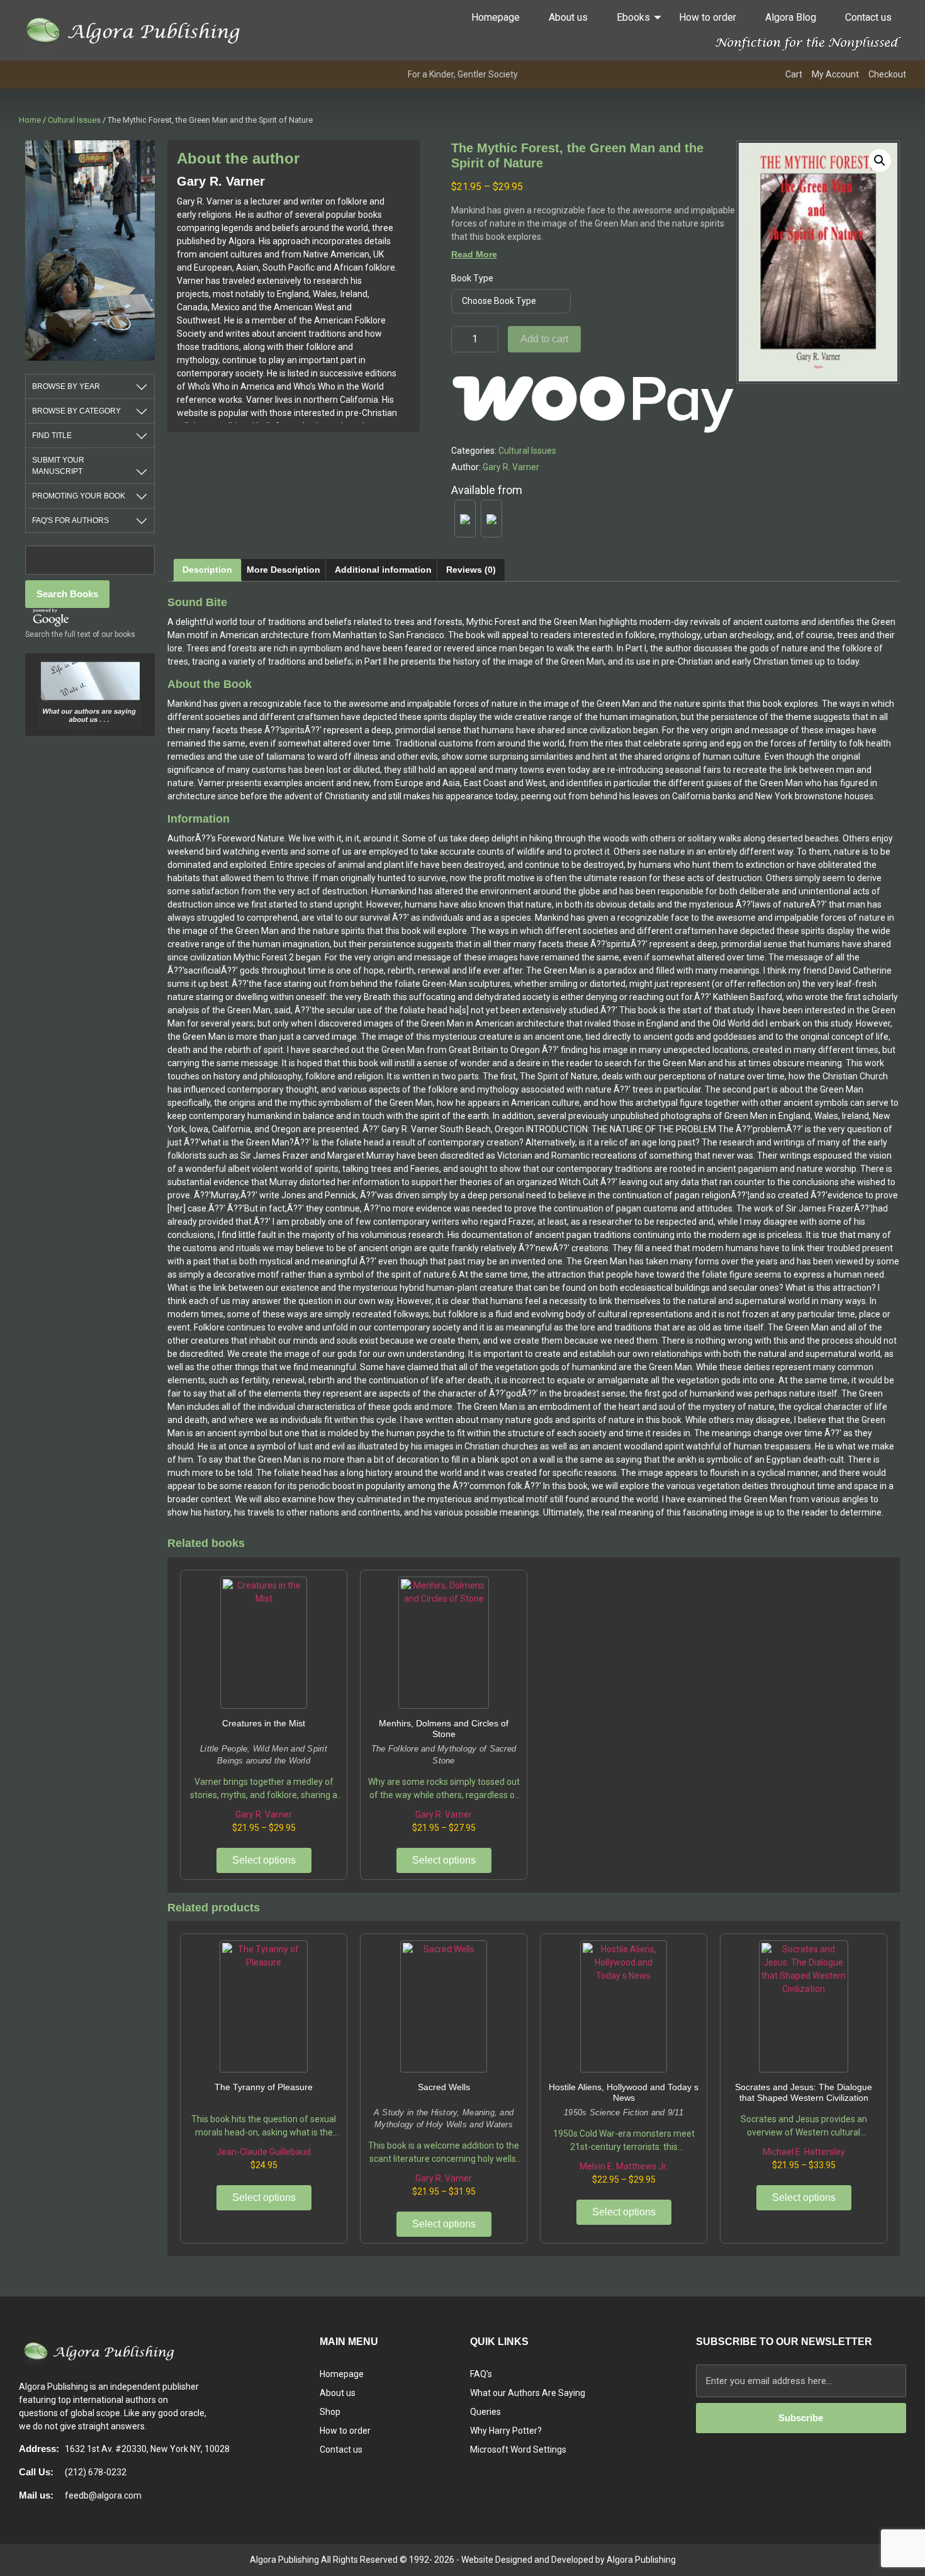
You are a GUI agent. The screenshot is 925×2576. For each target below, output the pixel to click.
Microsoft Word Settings (518, 2449)
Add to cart (544, 339)
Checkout (887, 74)
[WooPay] (594, 398)
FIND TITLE (52, 436)
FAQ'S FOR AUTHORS (70, 520)
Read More (474, 254)
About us (568, 17)
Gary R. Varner (511, 467)
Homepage (496, 17)
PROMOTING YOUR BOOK (79, 496)
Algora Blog (791, 17)
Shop (330, 2412)
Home (30, 120)
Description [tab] (207, 570)
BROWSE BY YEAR (66, 386)
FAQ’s (481, 2374)
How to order (708, 17)
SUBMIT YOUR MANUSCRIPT (58, 466)
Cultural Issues (74, 120)
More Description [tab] (283, 570)
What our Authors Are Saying (528, 2393)
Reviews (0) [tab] (471, 570)
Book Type (472, 278)
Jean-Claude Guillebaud (264, 2152)
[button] (880, 160)
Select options (264, 1860)
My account (835, 74)
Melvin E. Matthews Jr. (624, 2166)
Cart (794, 74)
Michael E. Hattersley (804, 2152)
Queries (485, 2412)
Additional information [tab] (383, 570)
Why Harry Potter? (506, 2431)
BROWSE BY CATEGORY (76, 411)
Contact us (868, 17)
